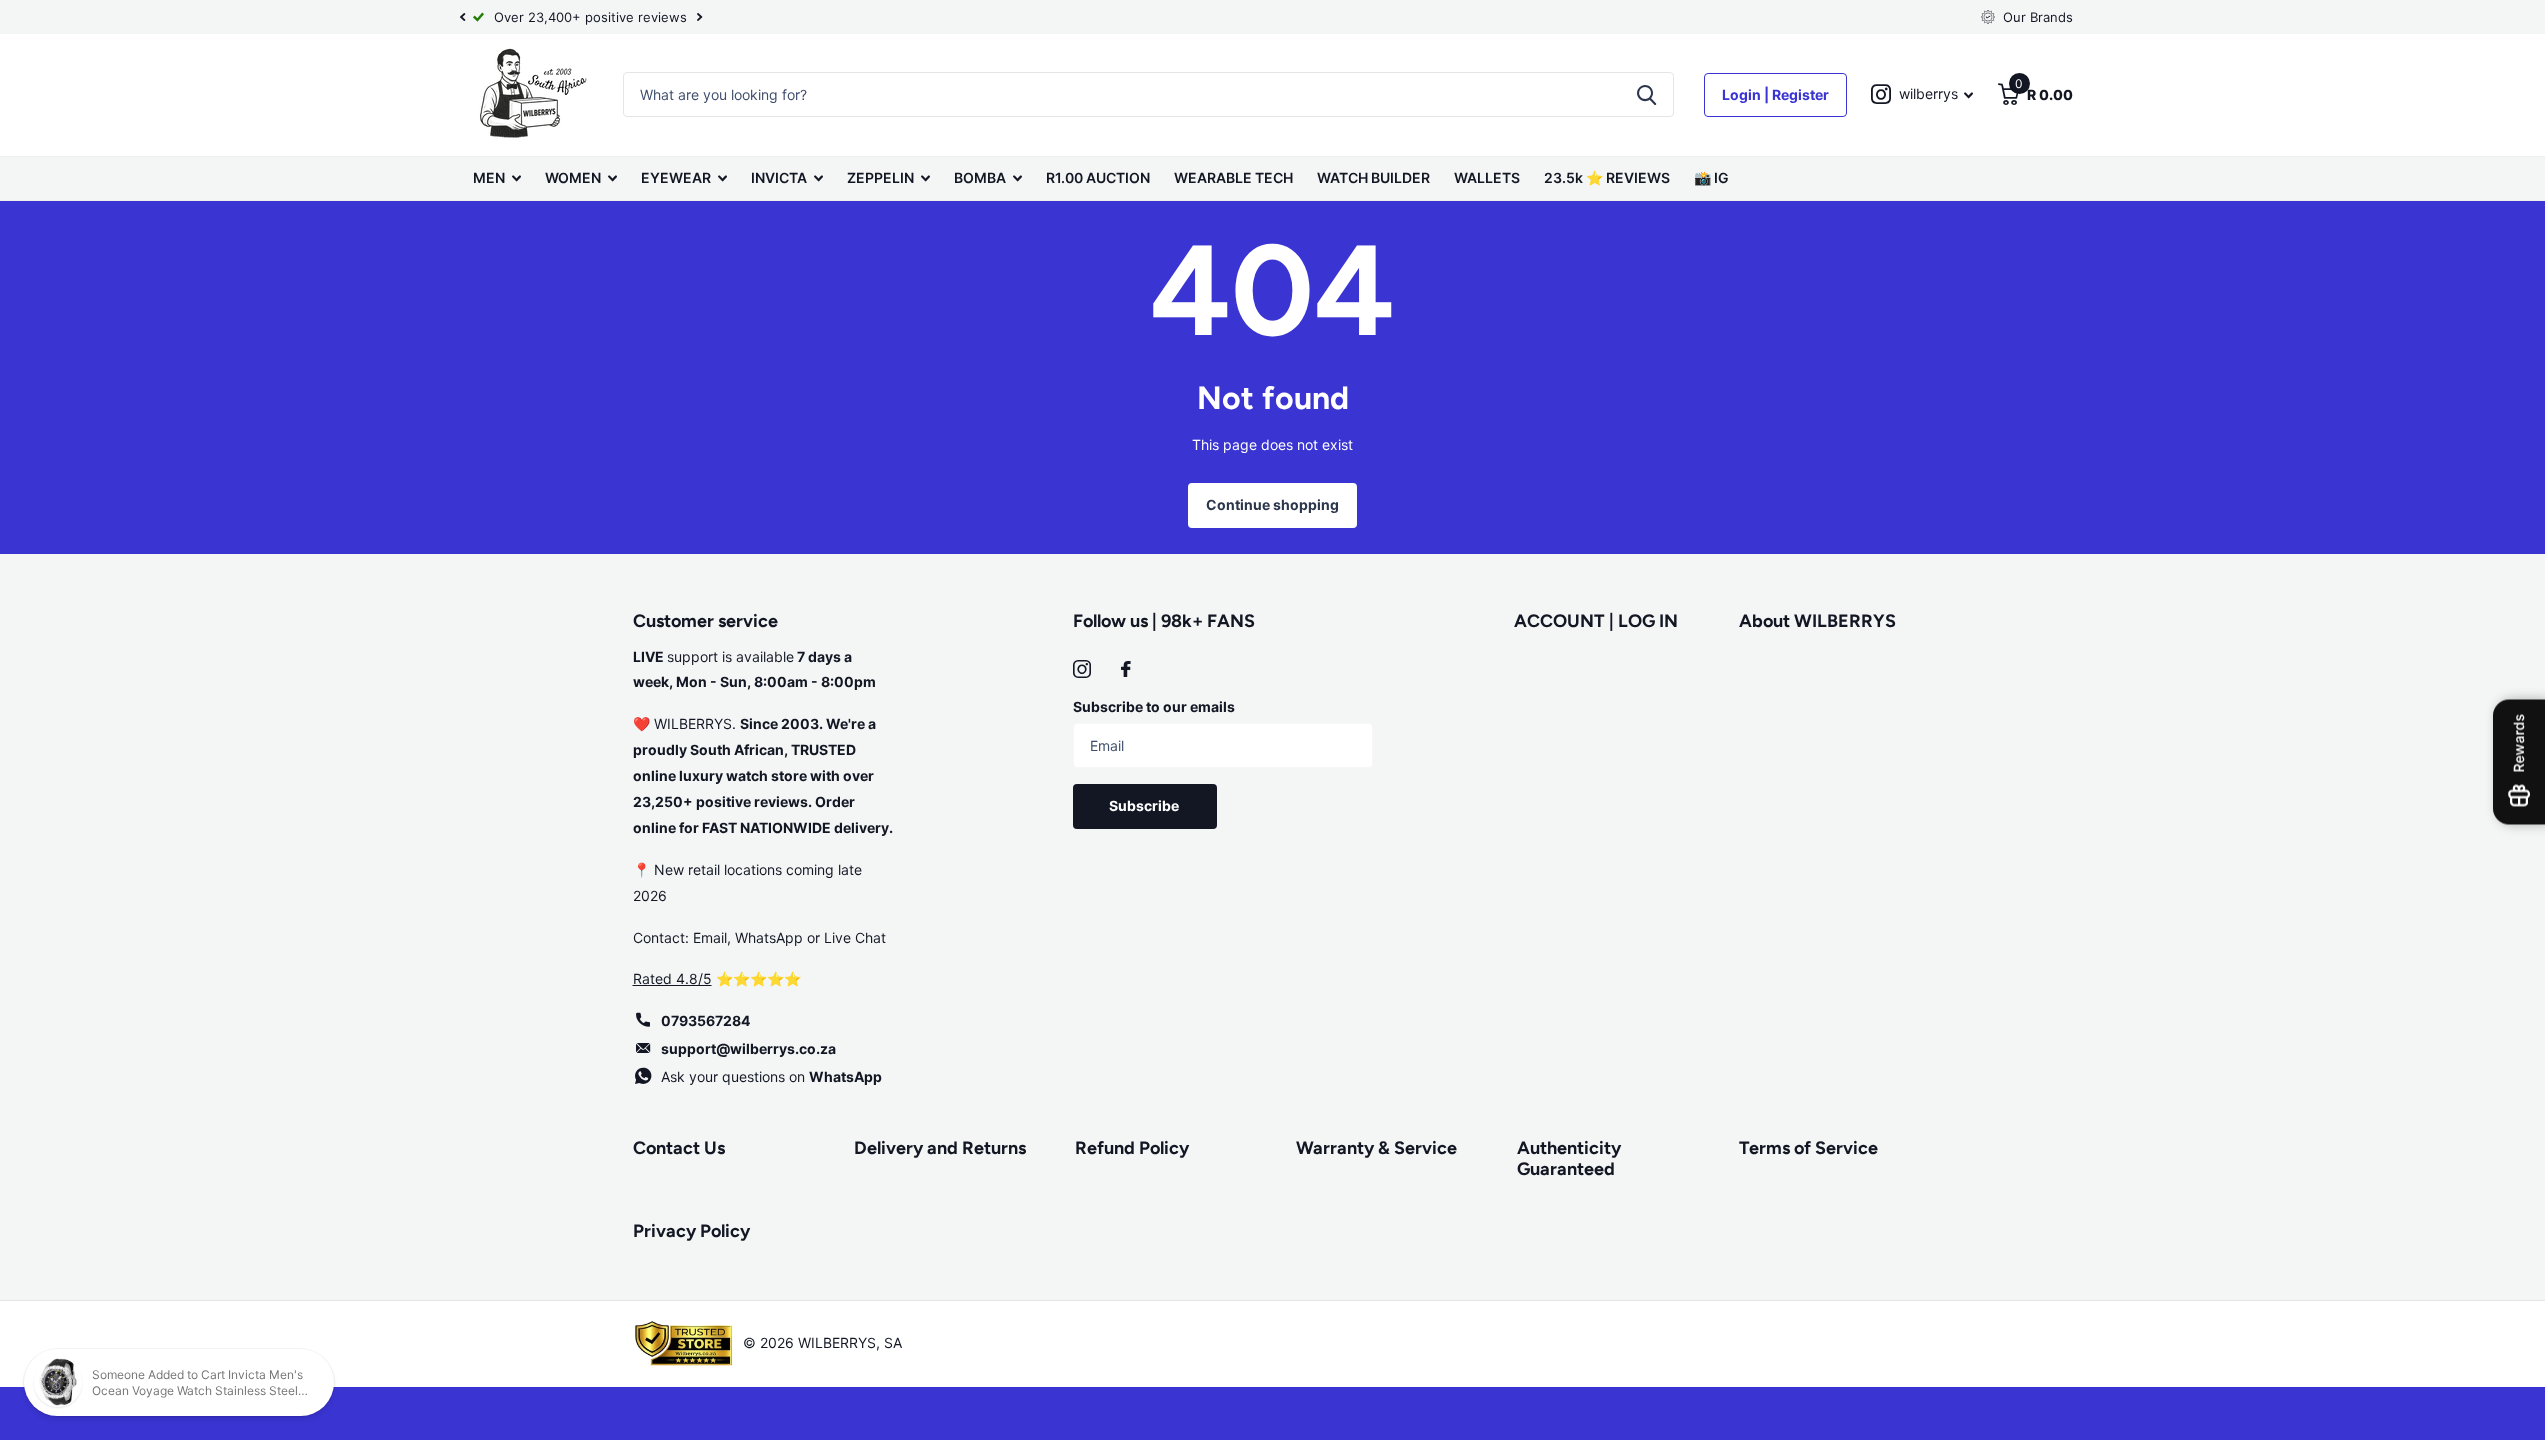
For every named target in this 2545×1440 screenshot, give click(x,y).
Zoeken (1646, 94)
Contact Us (679, 1148)
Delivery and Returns (940, 1148)
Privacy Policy (691, 1231)
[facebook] (1126, 669)
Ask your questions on (771, 1076)
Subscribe (1145, 805)
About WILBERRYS (1817, 621)
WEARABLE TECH (1233, 177)
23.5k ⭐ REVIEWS (1607, 177)
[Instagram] (1082, 669)
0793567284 (705, 1020)
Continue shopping (1272, 504)
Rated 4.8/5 (672, 978)
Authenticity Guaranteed (1569, 1158)
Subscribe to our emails (1154, 706)
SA (893, 1342)
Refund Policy (1132, 1148)
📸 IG (1711, 177)
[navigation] (463, 17)
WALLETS (1487, 177)
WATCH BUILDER (1373, 177)
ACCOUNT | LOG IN (1596, 621)
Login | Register (1775, 94)
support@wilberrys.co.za (748, 1048)
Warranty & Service (1376, 1148)
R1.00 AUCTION (1098, 177)
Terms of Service (1808, 1148)
